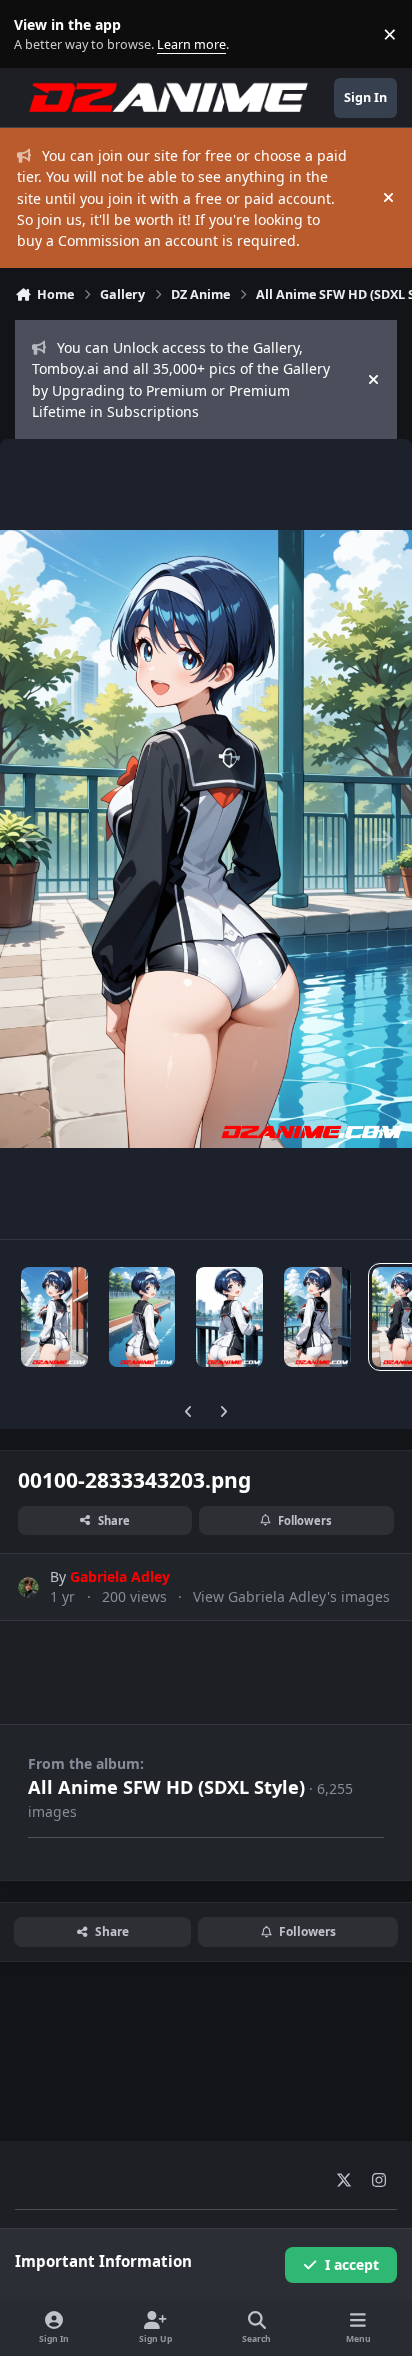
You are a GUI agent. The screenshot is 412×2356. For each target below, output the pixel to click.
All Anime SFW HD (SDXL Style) (166, 1787)
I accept (352, 2264)
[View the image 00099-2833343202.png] (317, 1317)
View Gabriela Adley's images (291, 1596)
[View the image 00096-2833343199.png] (54, 1317)
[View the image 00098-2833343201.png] (229, 1317)
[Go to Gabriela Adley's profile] (28, 1587)
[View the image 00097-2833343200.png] (142, 1317)
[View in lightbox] (206, 839)
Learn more (38, 34)
